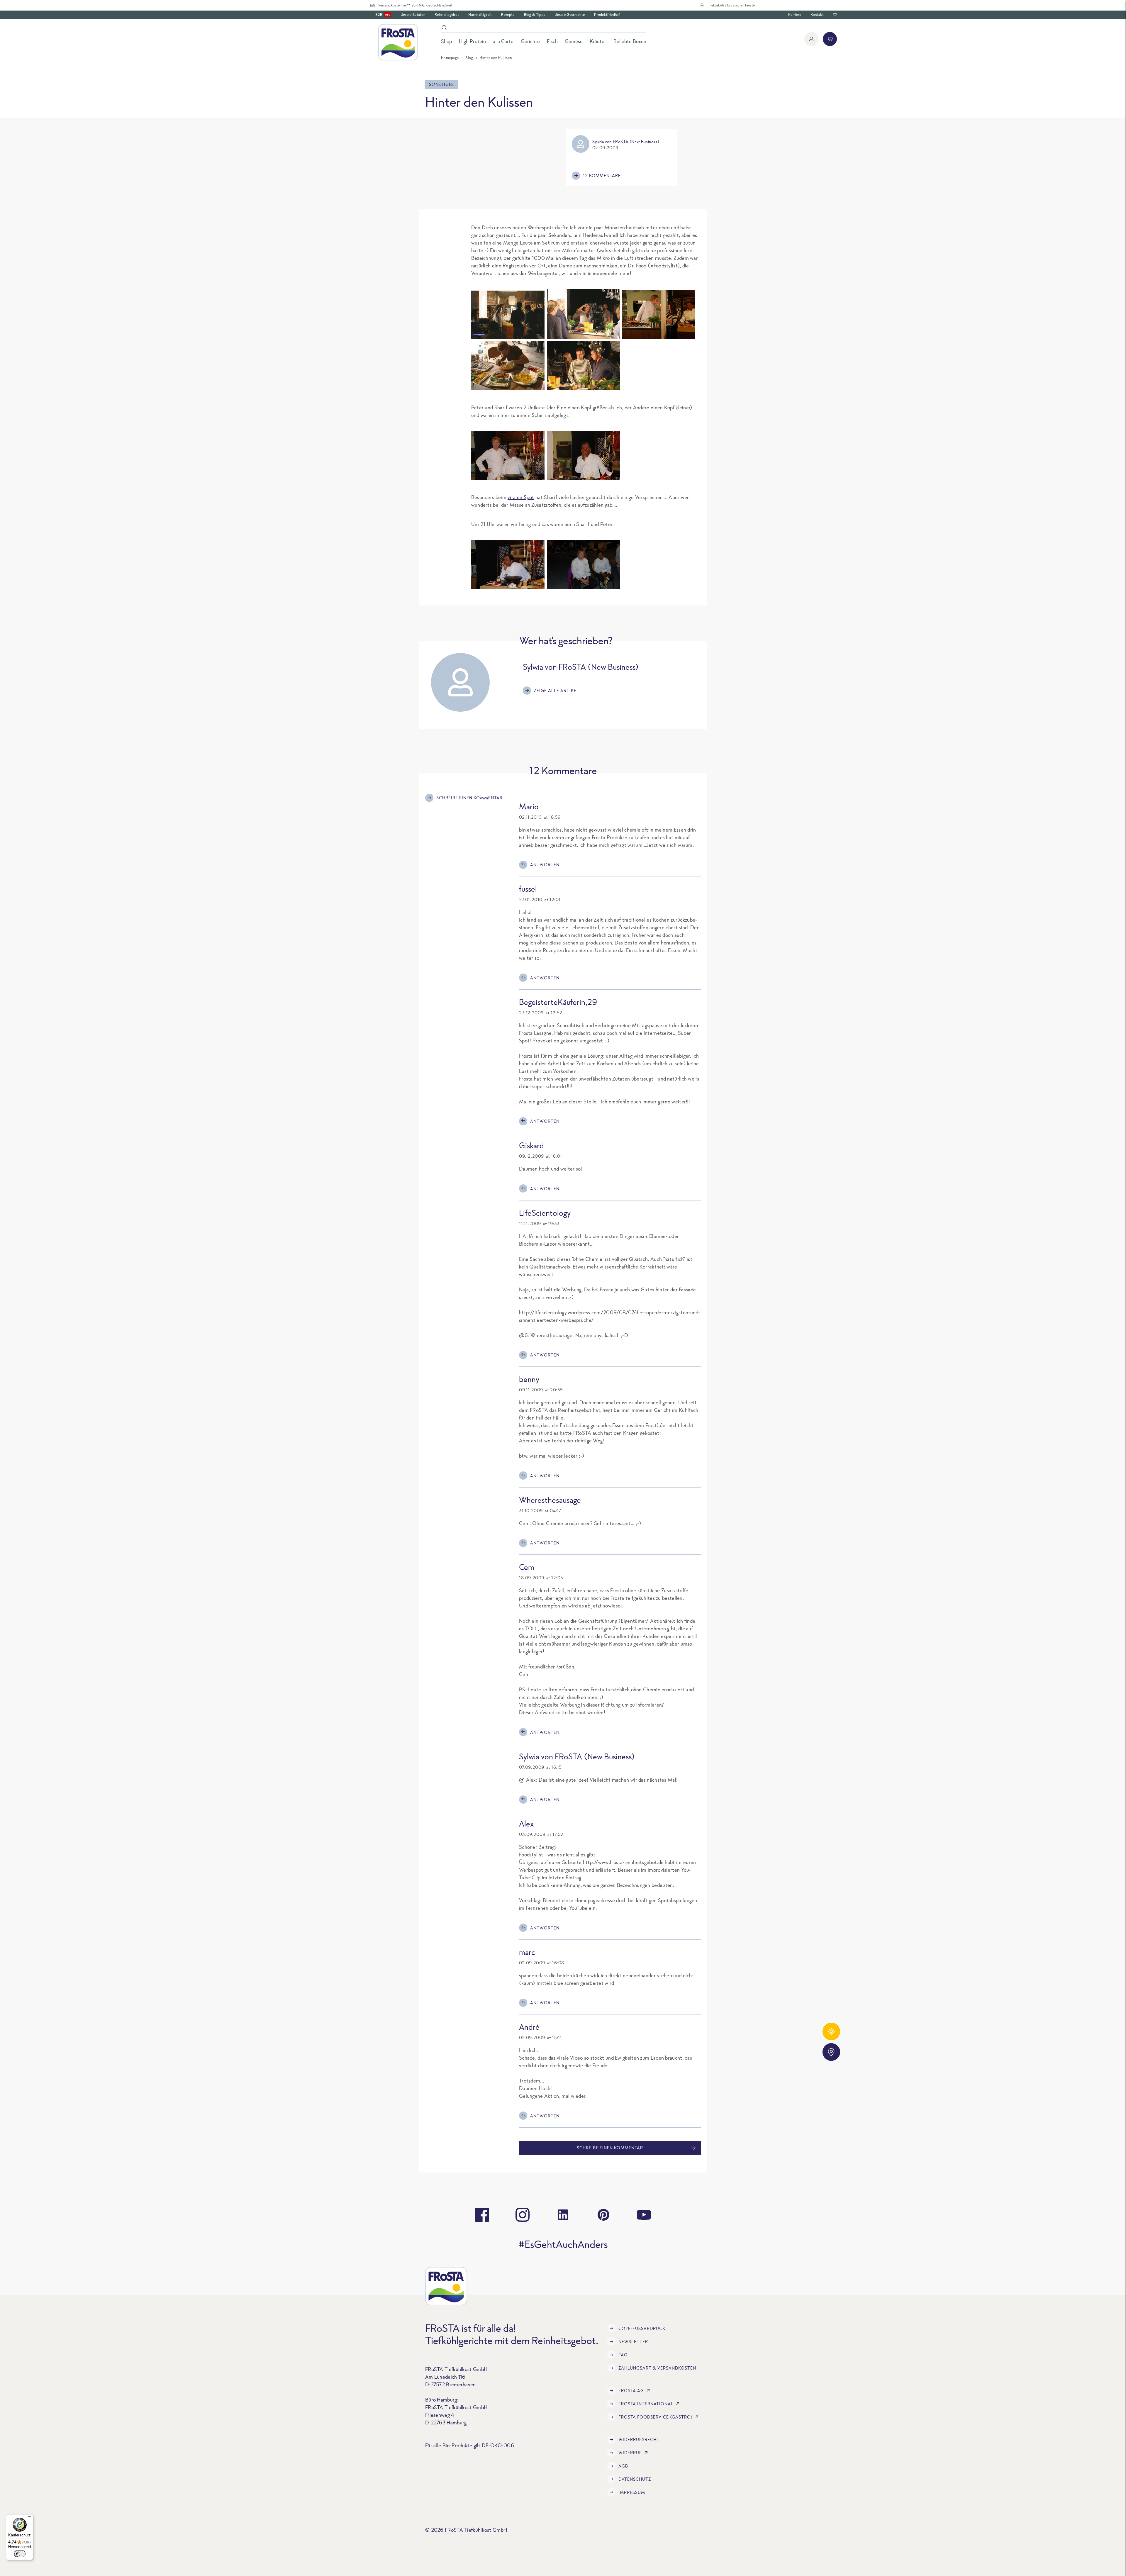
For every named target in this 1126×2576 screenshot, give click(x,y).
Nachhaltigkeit (480, 15)
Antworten (545, 865)
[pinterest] (603, 2215)
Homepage (450, 58)
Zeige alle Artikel (557, 690)
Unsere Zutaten (413, 15)
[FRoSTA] (398, 42)
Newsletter (633, 2342)
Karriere (795, 15)
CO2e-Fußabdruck (642, 2328)
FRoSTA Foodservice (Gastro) (656, 2417)
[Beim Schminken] (658, 315)
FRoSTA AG (631, 2391)
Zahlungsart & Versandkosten (657, 2368)
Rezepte (508, 15)
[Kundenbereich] (811, 39)
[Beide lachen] (508, 455)
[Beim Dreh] (508, 337)
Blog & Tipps (535, 15)
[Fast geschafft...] (508, 564)
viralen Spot (521, 497)
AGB (623, 2466)
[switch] (20, 2554)
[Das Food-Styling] (508, 388)
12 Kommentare (602, 175)
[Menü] (30, 2518)
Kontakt (817, 15)
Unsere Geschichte (570, 15)
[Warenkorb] (830, 39)
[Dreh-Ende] (584, 564)
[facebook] (482, 2215)
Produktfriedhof (607, 15)
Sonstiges (441, 84)
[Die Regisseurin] (584, 337)
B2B (383, 15)
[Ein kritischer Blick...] (584, 388)
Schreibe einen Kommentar (469, 798)
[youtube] (644, 2215)
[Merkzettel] (835, 15)
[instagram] (523, 2215)
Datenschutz (635, 2479)
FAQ (623, 2355)
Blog (469, 58)
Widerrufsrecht (639, 2440)
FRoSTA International (646, 2404)
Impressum (632, 2492)
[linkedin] (563, 2215)
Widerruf (630, 2453)
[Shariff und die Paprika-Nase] (584, 455)
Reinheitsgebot (447, 15)
